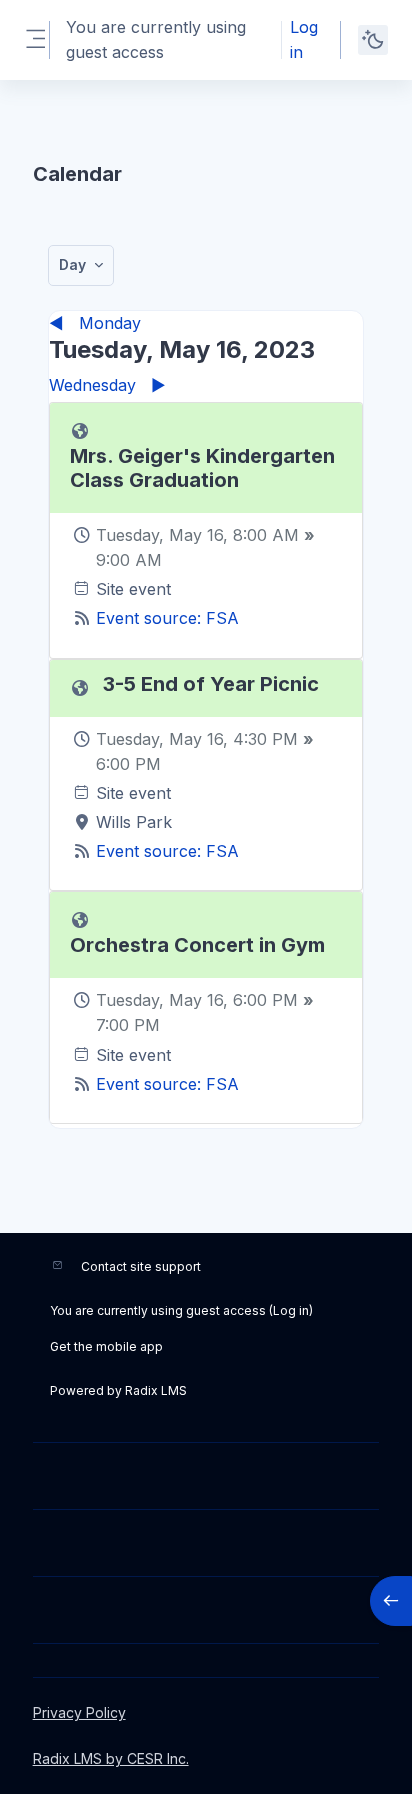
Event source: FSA (167, 618)
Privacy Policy (79, 1712)
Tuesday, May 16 (159, 535)
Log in (304, 39)
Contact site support (141, 1266)
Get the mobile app (106, 1346)
